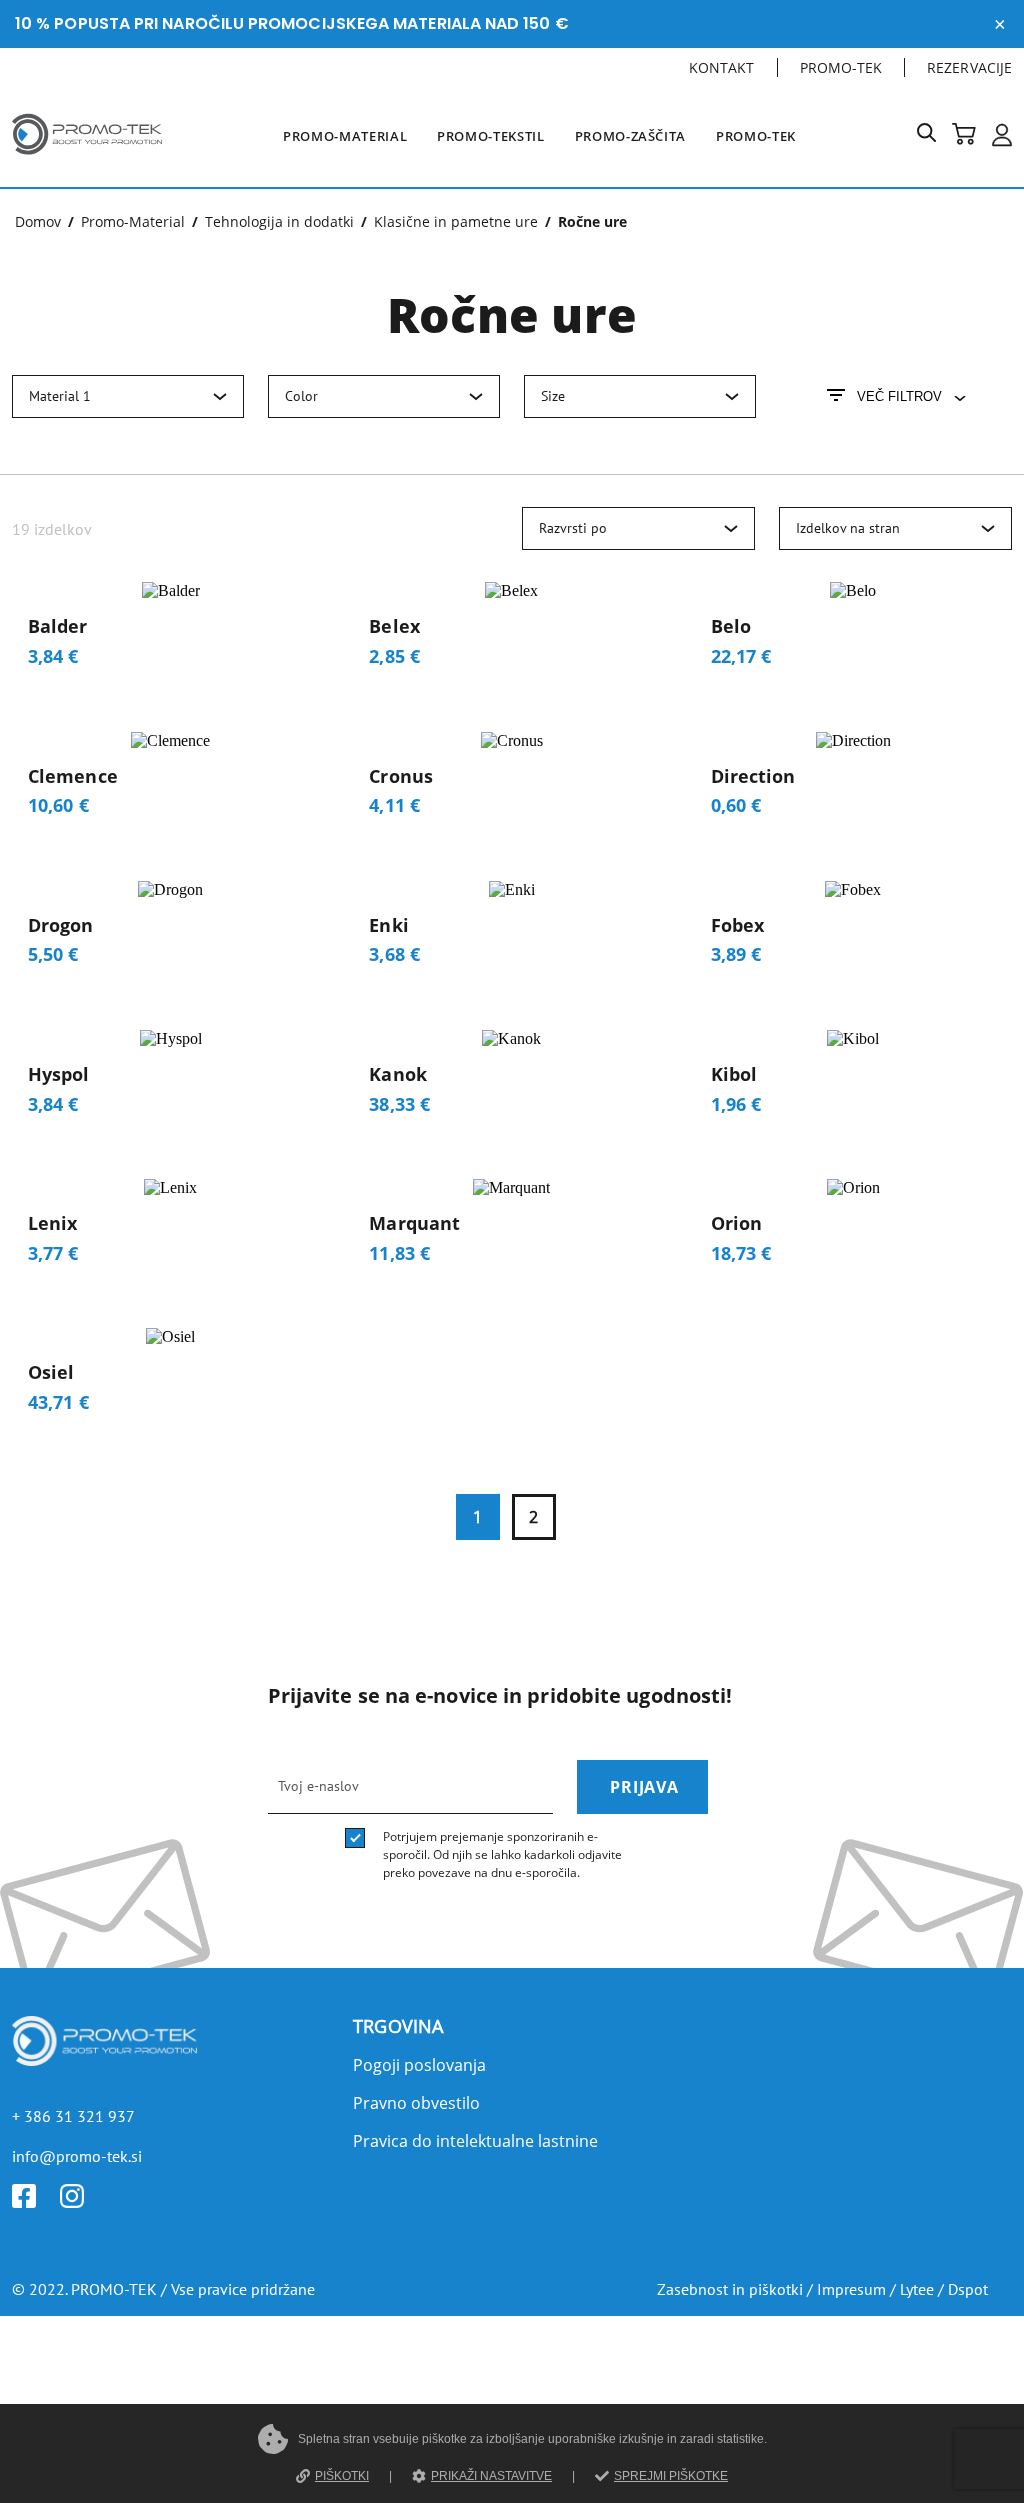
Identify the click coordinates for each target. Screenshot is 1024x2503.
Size (553, 396)
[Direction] (853, 782)
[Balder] (170, 632)
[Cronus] (511, 782)
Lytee (917, 2289)
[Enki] (511, 931)
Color (301, 396)
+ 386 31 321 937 (73, 2116)
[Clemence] (170, 782)
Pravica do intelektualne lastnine (475, 2141)
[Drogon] (170, 931)
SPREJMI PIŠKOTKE (671, 2476)
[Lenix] (170, 1229)
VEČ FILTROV (899, 396)
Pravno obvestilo (416, 2103)
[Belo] (853, 632)
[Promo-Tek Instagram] (84, 2202)
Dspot (968, 2289)
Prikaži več (512, 1379)
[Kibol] (853, 1080)
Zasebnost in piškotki (730, 2289)
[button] (934, 137)
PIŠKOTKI (342, 2476)
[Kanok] (511, 1080)
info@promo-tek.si (77, 2156)
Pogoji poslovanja (419, 2065)
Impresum (851, 2289)
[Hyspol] (170, 1080)
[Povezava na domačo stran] (87, 158)
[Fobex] (853, 931)
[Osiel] (170, 1378)
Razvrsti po (573, 528)
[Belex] (511, 632)
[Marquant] (511, 1229)
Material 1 (60, 396)
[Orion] (853, 1229)
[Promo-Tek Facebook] (36, 2202)
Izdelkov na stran (848, 528)
